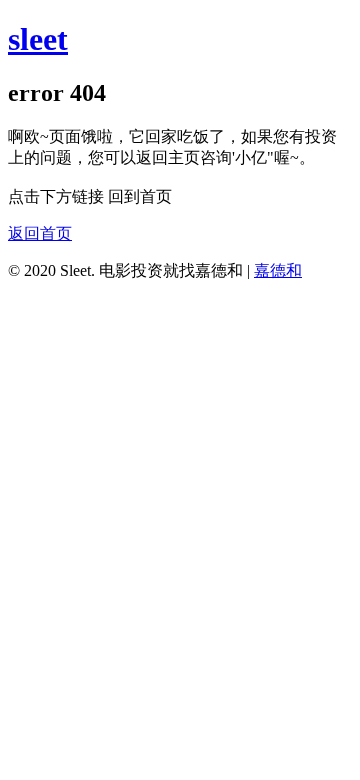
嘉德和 (278, 270)
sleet (38, 39)
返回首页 (40, 233)
